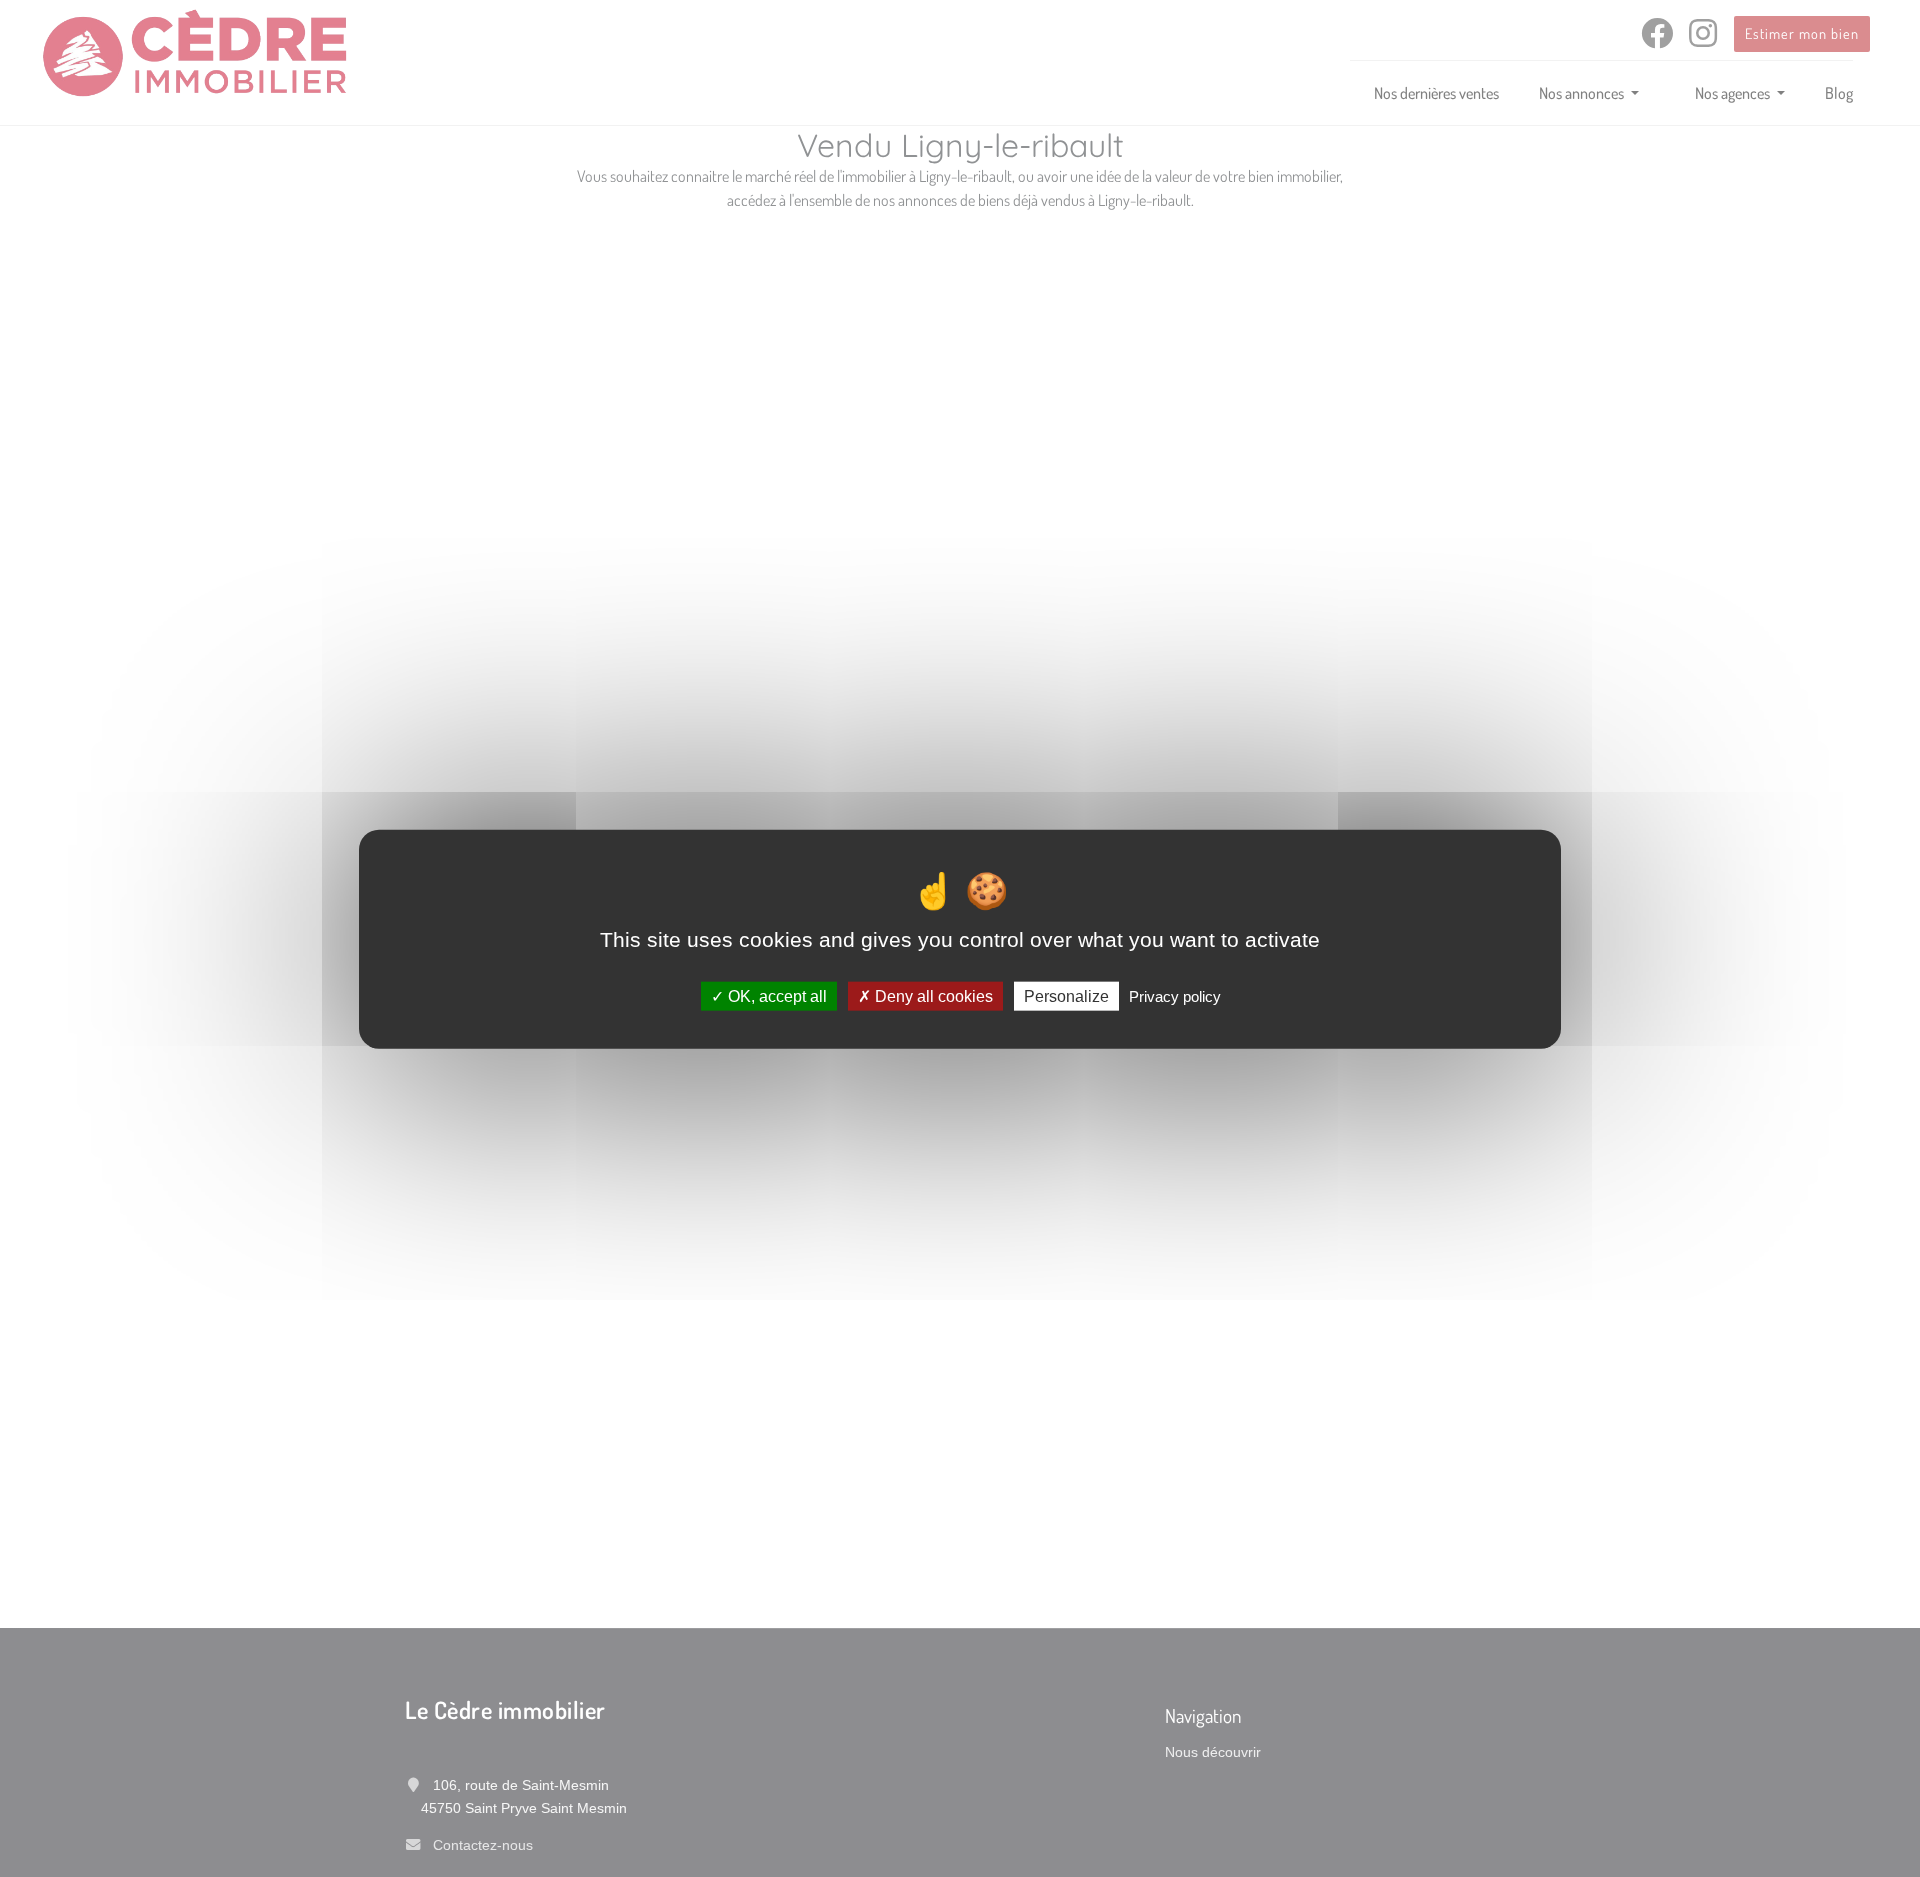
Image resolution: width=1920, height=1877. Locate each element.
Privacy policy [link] (1175, 995)
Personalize (1066, 995)
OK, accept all (775, 995)
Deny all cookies (932, 995)
